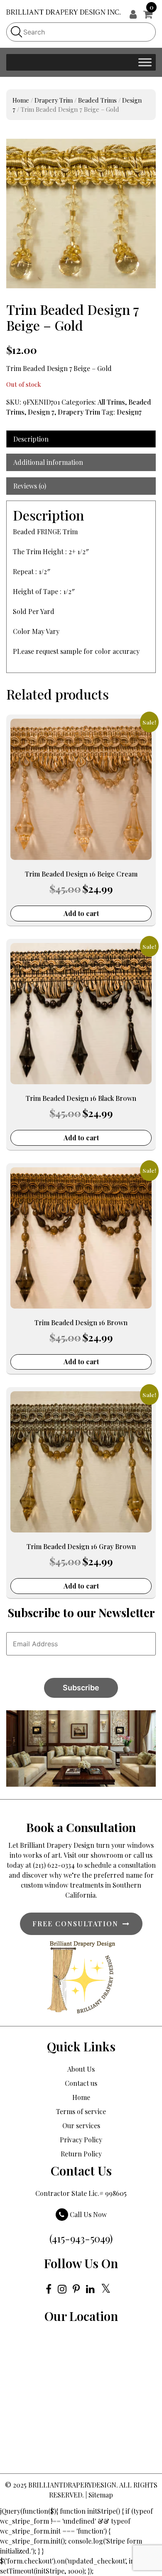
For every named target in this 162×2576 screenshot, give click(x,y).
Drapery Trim (54, 100)
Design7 (129, 412)
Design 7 (41, 412)
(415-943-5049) (81, 2238)
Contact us (81, 2083)
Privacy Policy (81, 2140)
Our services (81, 2125)
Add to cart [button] (81, 913)
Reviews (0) (30, 486)
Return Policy (81, 2154)
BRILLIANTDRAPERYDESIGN (72, 2485)
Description (31, 439)
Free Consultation (75, 1924)
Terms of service (81, 2111)
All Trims (111, 402)
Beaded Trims (97, 100)
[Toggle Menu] (145, 62)
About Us (81, 2069)
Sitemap (101, 2495)
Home (21, 100)
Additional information (48, 462)
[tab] (81, 439)
